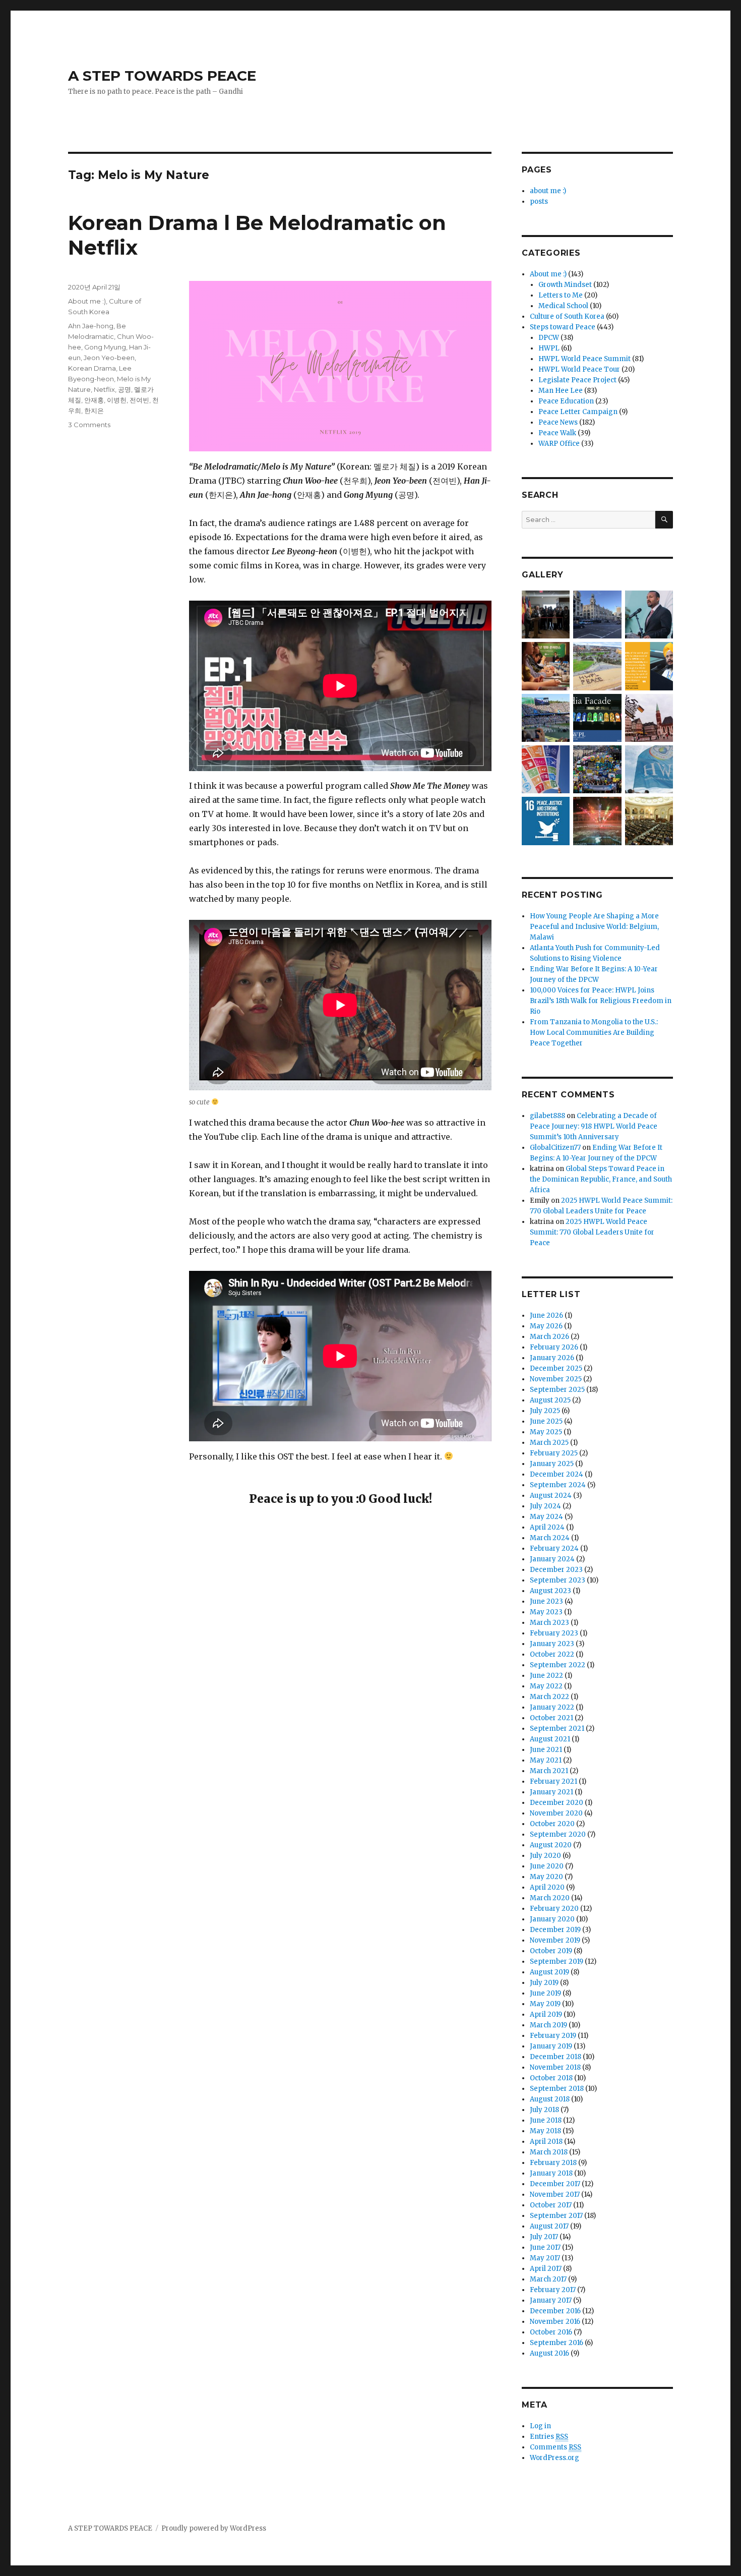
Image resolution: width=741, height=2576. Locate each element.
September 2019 (557, 1962)
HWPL (549, 348)
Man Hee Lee (561, 391)
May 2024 (546, 1517)
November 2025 (556, 1379)
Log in (540, 2426)
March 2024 (550, 1538)
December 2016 (555, 2311)
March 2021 (549, 1771)
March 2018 (549, 2152)
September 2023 (558, 1580)
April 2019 (546, 2014)
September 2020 (558, 1834)
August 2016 (549, 2353)
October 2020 (552, 1824)
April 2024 (547, 1527)
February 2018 (553, 2163)
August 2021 (550, 1739)
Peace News (558, 422)
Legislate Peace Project (577, 380)
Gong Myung (105, 347)
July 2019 (544, 1983)
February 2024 (554, 1548)
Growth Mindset (565, 285)
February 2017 (553, 2290)
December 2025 (556, 1368)
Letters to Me (561, 295)
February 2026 (554, 1347)
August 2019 (549, 1972)
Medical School (563, 306)
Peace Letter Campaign (578, 412)
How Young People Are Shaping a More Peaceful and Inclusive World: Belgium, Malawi (594, 927)
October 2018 (551, 2078)
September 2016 (557, 2343)
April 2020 (547, 1887)
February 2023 (554, 1633)
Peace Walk (557, 433)
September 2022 (558, 1665)
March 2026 (549, 1337)
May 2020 (546, 1877)
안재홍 (94, 400)
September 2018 (557, 2089)
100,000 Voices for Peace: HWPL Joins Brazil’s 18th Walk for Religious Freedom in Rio (601, 1001)
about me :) (548, 191)
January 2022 (552, 1707)
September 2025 (557, 1390)
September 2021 (557, 1729)
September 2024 (558, 1485)
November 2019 (555, 1940)
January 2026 (552, 1358)
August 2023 (550, 1591)
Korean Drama (92, 368)
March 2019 (548, 2025)
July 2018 (544, 2110)
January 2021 (551, 1792)
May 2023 (546, 1612)
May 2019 (545, 2004)
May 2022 (546, 1686)
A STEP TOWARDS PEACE (162, 76)
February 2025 (554, 1453)
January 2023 (552, 1644)
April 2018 (546, 2142)
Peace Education (566, 401)
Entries (549, 2437)
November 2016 (555, 2322)
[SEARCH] (664, 520)
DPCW (549, 338)
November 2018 (555, 2067)
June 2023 (546, 1601)
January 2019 (551, 2046)
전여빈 (139, 400)
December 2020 (557, 1803)
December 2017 (555, 2184)
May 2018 (545, 2131)
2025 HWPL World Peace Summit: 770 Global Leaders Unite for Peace (592, 1232)
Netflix (104, 389)
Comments (555, 2447)
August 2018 (550, 2099)
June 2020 (547, 1866)
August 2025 (550, 1400)
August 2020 (551, 1845)
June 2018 (546, 2120)
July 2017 (544, 2237)
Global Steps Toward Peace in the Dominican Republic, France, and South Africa (601, 1179)
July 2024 (545, 1506)
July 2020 (545, 1856)
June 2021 (546, 1750)
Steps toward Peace (563, 327)
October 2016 (551, 2332)
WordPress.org (554, 2458)
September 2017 (556, 2216)
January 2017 (551, 2300)
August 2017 (549, 2226)
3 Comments (89, 425)
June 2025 (546, 1421)
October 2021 (551, 1718)
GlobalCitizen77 (555, 1148)
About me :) (87, 301)
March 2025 (549, 1443)
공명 (125, 389)
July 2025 (545, 1411)
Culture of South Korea (567, 316)
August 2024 (551, 1496)
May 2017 (545, 2258)
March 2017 (548, 2279)
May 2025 (546, 1432)
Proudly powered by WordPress (214, 2528)
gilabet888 (547, 1116)
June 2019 (545, 1993)
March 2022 (549, 1697)
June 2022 (546, 1676)
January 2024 (552, 1559)
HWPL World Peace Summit (584, 359)
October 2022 (552, 1654)
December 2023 (556, 1570)
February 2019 (553, 2036)
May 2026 (546, 1326)
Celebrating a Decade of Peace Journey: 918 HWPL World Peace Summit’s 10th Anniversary (594, 1126)
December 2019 (555, 1930)
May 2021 (546, 1760)
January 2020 (552, 1919)
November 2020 (556, 1813)
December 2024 (557, 1474)
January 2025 (552, 1464)
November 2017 (555, 2194)
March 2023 (549, 1623)
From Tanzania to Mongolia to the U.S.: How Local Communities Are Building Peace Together (594, 1033)
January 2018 (551, 2173)
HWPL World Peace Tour (579, 369)
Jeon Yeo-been (109, 358)
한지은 (94, 411)
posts (539, 201)
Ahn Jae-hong (91, 326)
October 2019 (551, 1951)
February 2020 (554, 1909)
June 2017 (545, 2247)
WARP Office (559, 444)
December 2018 (555, 2057)
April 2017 (546, 2269)
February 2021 (553, 1781)
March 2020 (550, 1898)
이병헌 (117, 400)
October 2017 (551, 2205)
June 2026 (546, 1315)
